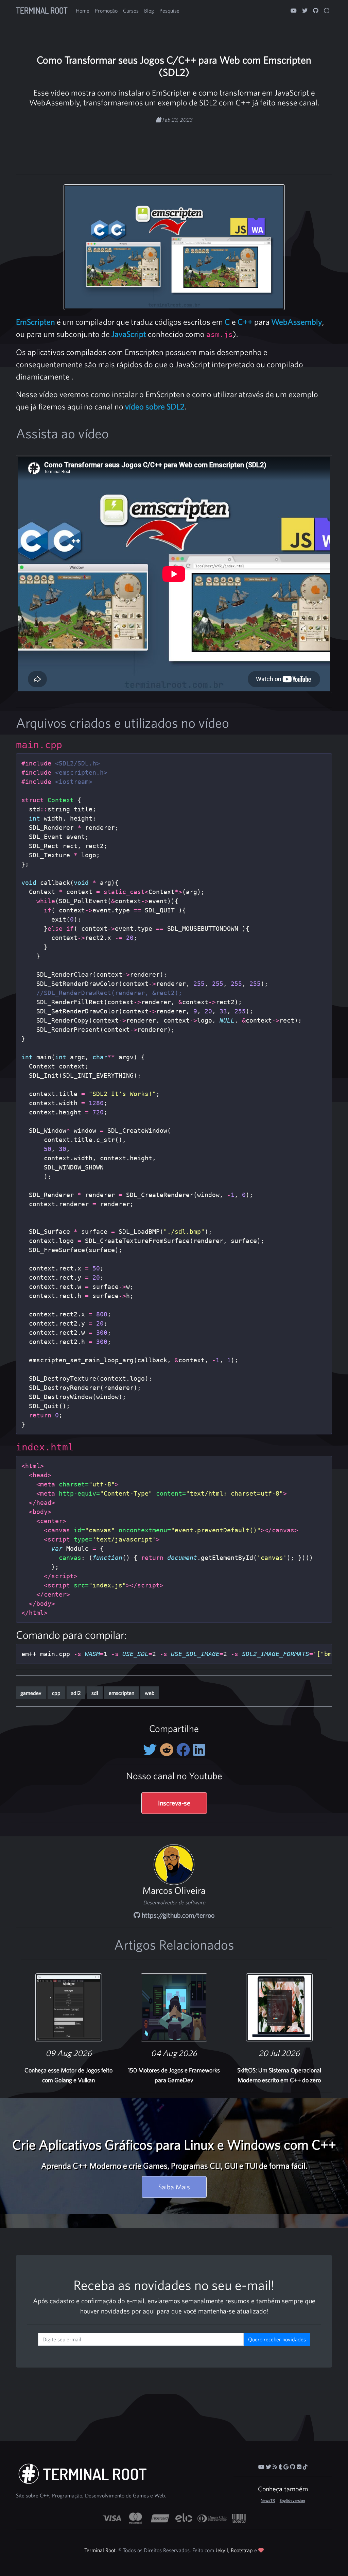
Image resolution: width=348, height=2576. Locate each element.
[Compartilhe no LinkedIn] (199, 1750)
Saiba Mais (174, 2187)
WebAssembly (297, 322)
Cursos (131, 11)
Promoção (106, 11)
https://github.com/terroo (177, 1915)
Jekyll (222, 2550)
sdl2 (76, 1693)
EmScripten (36, 322)
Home (83, 11)
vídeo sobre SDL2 (155, 406)
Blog (149, 11)
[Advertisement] (174, 145)
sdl (95, 1693)
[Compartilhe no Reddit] (168, 1750)
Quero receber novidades (277, 2339)
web (150, 1693)
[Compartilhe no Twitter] (151, 1750)
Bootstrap (242, 2550)
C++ (245, 322)
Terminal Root (42, 10)
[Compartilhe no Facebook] (185, 1750)
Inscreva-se (174, 1803)
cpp (56, 1693)
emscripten (121, 1693)
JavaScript (129, 334)
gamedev (31, 1693)
